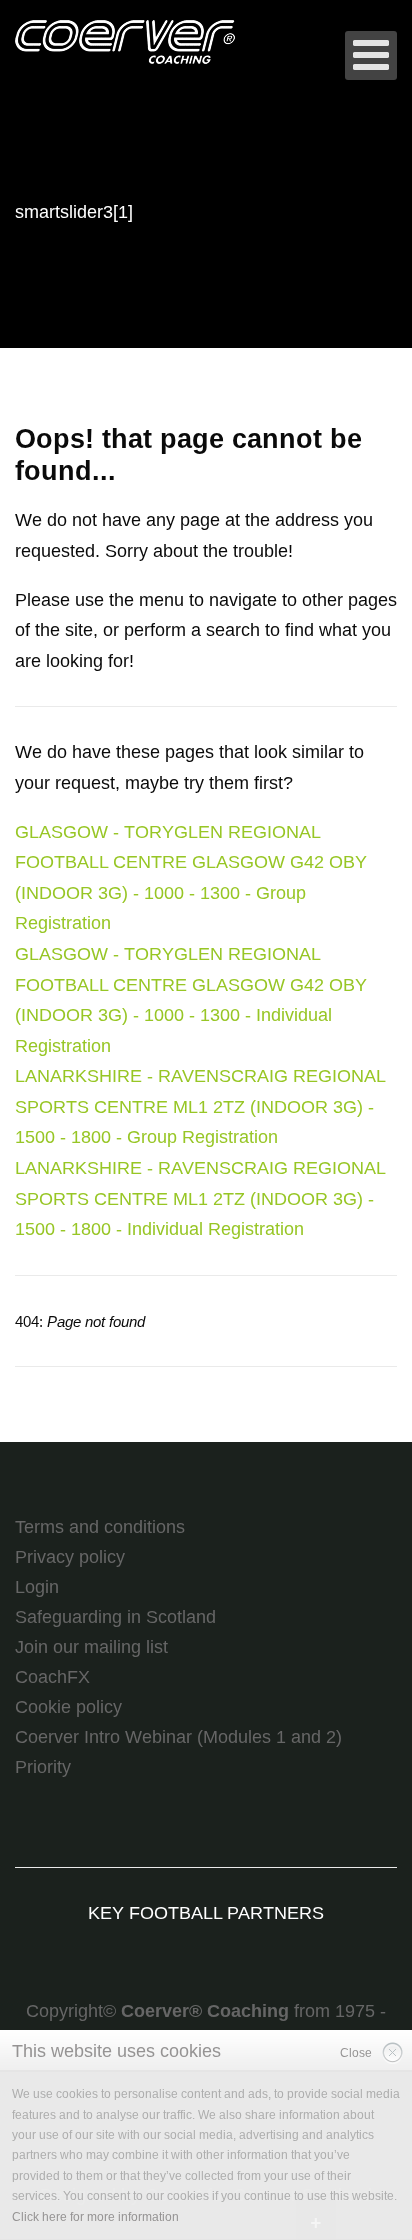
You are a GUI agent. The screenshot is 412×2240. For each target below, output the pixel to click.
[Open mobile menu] (371, 55)
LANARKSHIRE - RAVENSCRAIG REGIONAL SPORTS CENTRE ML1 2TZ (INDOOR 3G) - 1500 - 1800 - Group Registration (200, 1106)
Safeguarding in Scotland (115, 1617)
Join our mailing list (91, 1647)
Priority (43, 1767)
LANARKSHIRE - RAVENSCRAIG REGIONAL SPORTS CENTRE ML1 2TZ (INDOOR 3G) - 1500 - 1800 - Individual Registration (200, 1198)
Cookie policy (68, 1707)
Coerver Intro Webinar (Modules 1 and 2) (178, 1737)
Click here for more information (95, 2217)
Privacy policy (70, 1557)
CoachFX (52, 1677)
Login (37, 1587)
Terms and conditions (100, 1527)
